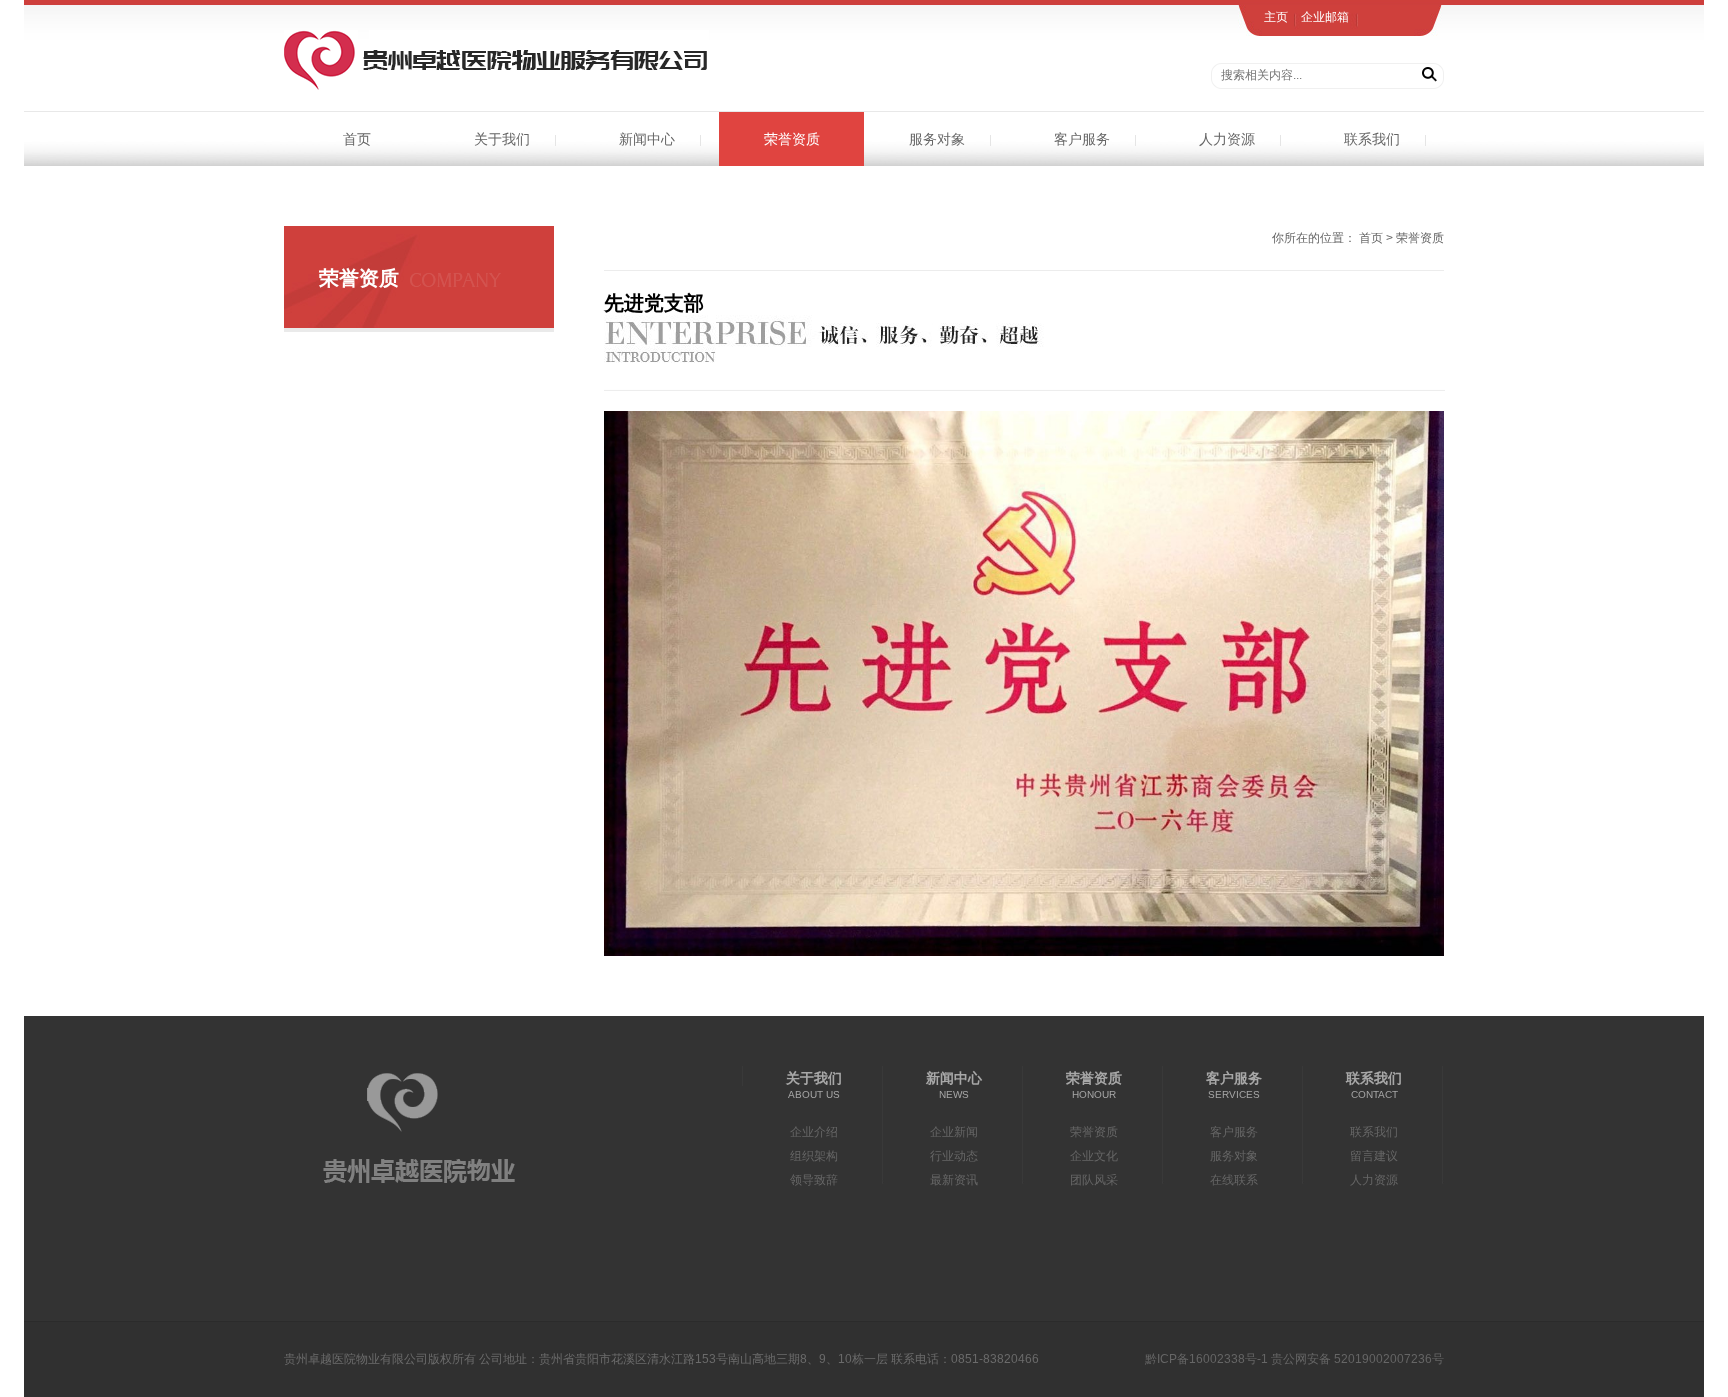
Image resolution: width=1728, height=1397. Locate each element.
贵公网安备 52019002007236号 (1357, 1359)
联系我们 (1372, 139)
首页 (357, 139)
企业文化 (1094, 1156)
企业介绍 (814, 1132)
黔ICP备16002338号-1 (1206, 1359)
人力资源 (1227, 139)
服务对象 (937, 139)
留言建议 (1374, 1156)
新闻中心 (647, 139)
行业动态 (954, 1156)
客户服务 (1082, 139)
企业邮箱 (1325, 17)
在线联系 (1234, 1180)
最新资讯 (954, 1180)
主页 (1276, 17)
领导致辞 (814, 1180)
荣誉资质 (792, 139)
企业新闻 (954, 1132)
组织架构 (814, 1156)
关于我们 (502, 139)
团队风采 (1094, 1180)
